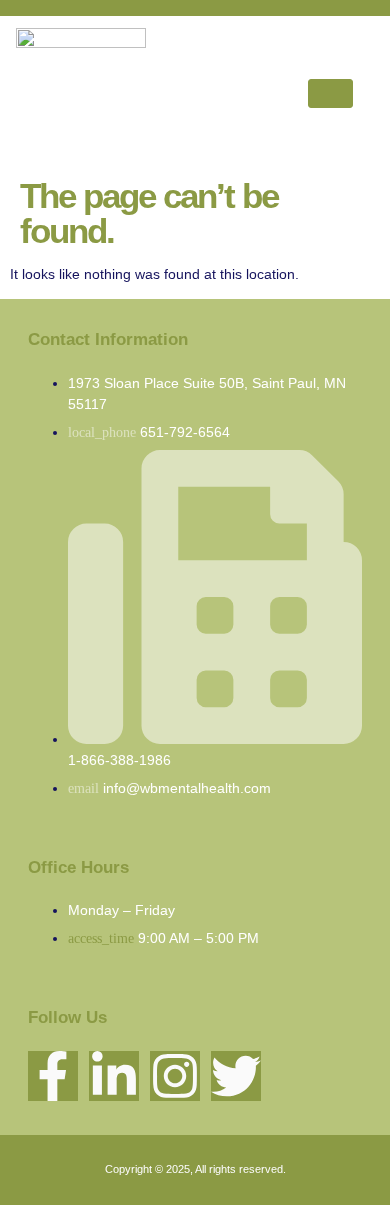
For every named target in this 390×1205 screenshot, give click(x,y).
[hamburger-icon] (330, 93)
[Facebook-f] (53, 1076)
